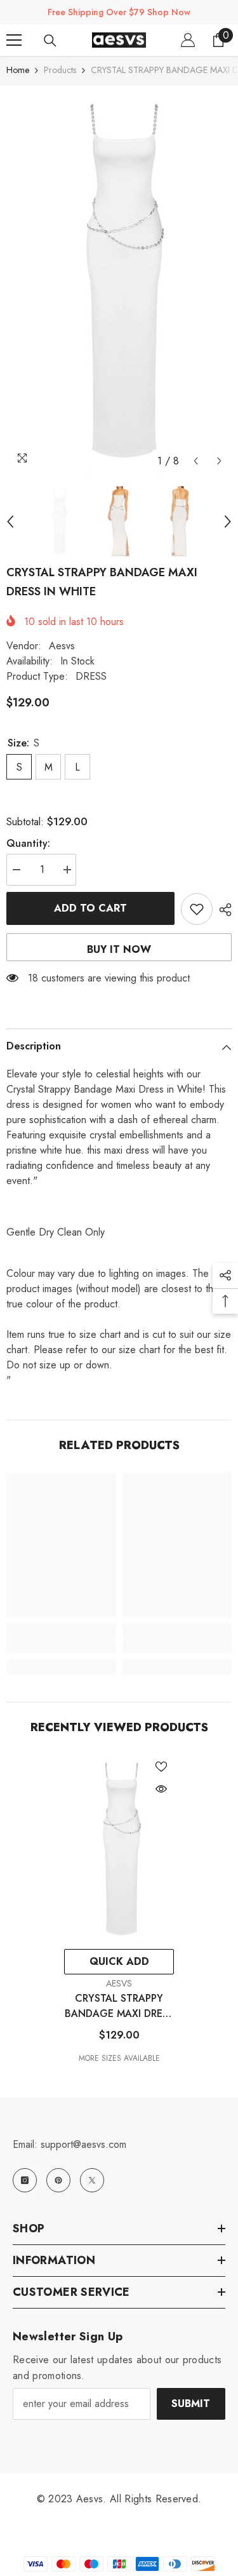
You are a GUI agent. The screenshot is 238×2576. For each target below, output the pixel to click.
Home (18, 70)
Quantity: (28, 843)
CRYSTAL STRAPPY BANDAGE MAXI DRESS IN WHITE (119, 2006)
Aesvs (62, 646)
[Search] (50, 41)
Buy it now (119, 949)
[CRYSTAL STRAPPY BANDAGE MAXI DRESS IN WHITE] (119, 1848)
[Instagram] (25, 2180)
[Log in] (188, 40)
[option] (119, 280)
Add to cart (90, 908)
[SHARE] (222, 910)
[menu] (14, 40)
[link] (61, 1645)
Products (60, 70)
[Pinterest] (58, 2180)
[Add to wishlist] (197, 909)
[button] (196, 461)
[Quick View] (161, 1789)
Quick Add (119, 1961)
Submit (191, 2404)
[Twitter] (92, 2180)
